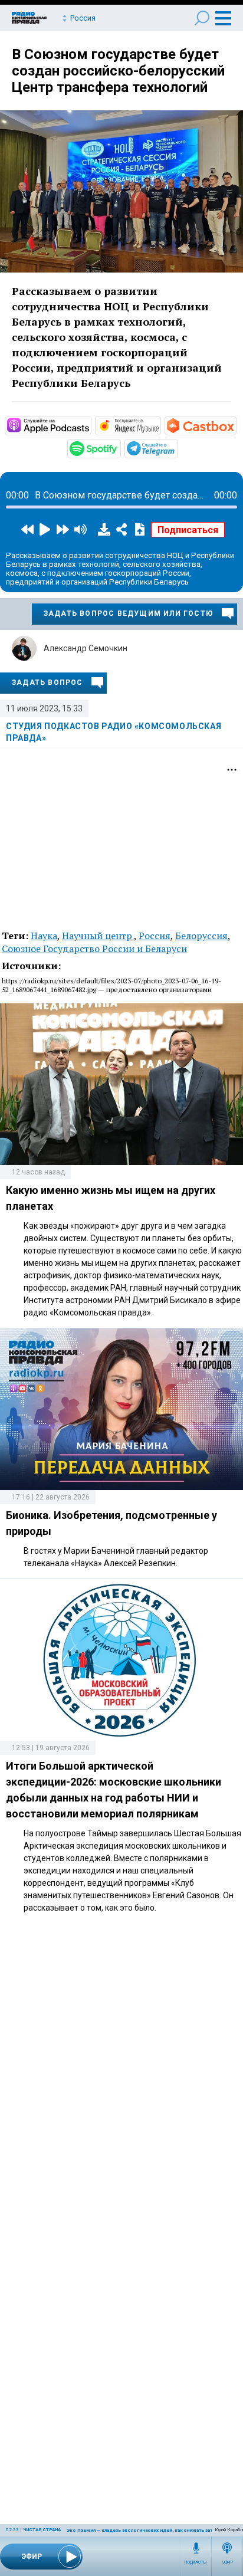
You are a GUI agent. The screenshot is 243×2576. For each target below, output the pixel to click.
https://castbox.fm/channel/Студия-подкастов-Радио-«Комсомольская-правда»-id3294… (235, 425)
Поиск (202, 18)
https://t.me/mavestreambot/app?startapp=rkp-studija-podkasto (177, 448)
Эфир (227, 2562)
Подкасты (196, 2562)
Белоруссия (201, 936)
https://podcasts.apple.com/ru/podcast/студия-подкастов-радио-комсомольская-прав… (90, 425)
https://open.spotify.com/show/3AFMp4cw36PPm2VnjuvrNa (120, 448)
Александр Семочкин (86, 648)
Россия (155, 936)
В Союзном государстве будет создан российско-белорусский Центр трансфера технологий (118, 71)
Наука (44, 936)
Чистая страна (42, 2530)
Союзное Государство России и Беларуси (94, 949)
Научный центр (98, 936)
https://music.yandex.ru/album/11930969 (160, 425)
